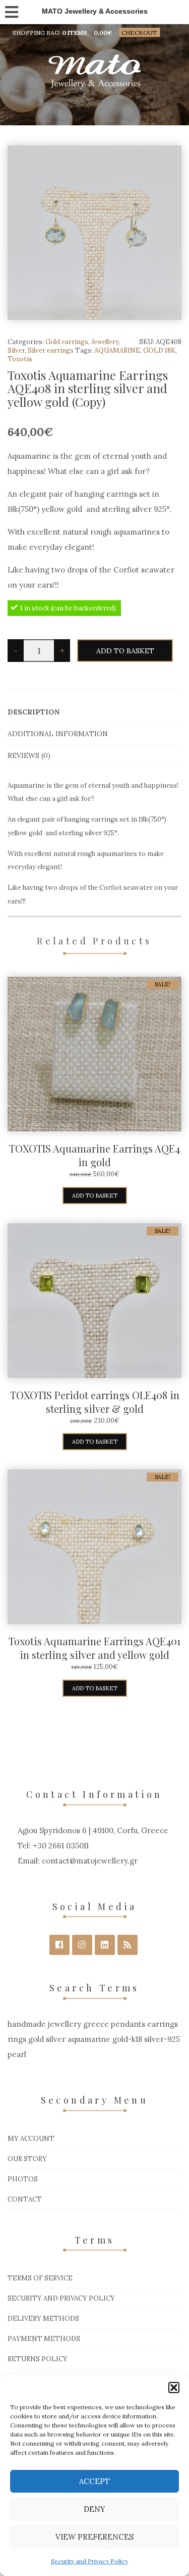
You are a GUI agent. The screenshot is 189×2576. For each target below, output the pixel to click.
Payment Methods (44, 2339)
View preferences (94, 2537)
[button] (174, 2388)
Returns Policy (38, 2359)
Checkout (139, 33)
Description (34, 712)
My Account (31, 2139)
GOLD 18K (159, 350)
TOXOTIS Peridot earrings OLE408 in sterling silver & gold (95, 1402)
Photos (23, 2179)
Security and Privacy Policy (89, 2561)
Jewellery (105, 342)
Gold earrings (67, 342)
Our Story (27, 2159)
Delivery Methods (43, 2319)
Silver (16, 350)
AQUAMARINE (117, 350)
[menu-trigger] (11, 10)
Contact (25, 2199)
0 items (75, 33)
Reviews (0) (29, 755)
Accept (94, 2481)
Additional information (58, 734)
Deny (94, 2509)
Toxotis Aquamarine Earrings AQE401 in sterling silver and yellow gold (94, 1648)
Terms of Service (40, 2278)
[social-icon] (59, 1945)
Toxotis (20, 359)
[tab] (94, 712)
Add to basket (125, 651)
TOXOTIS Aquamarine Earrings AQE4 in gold (94, 1155)
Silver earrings (51, 350)
